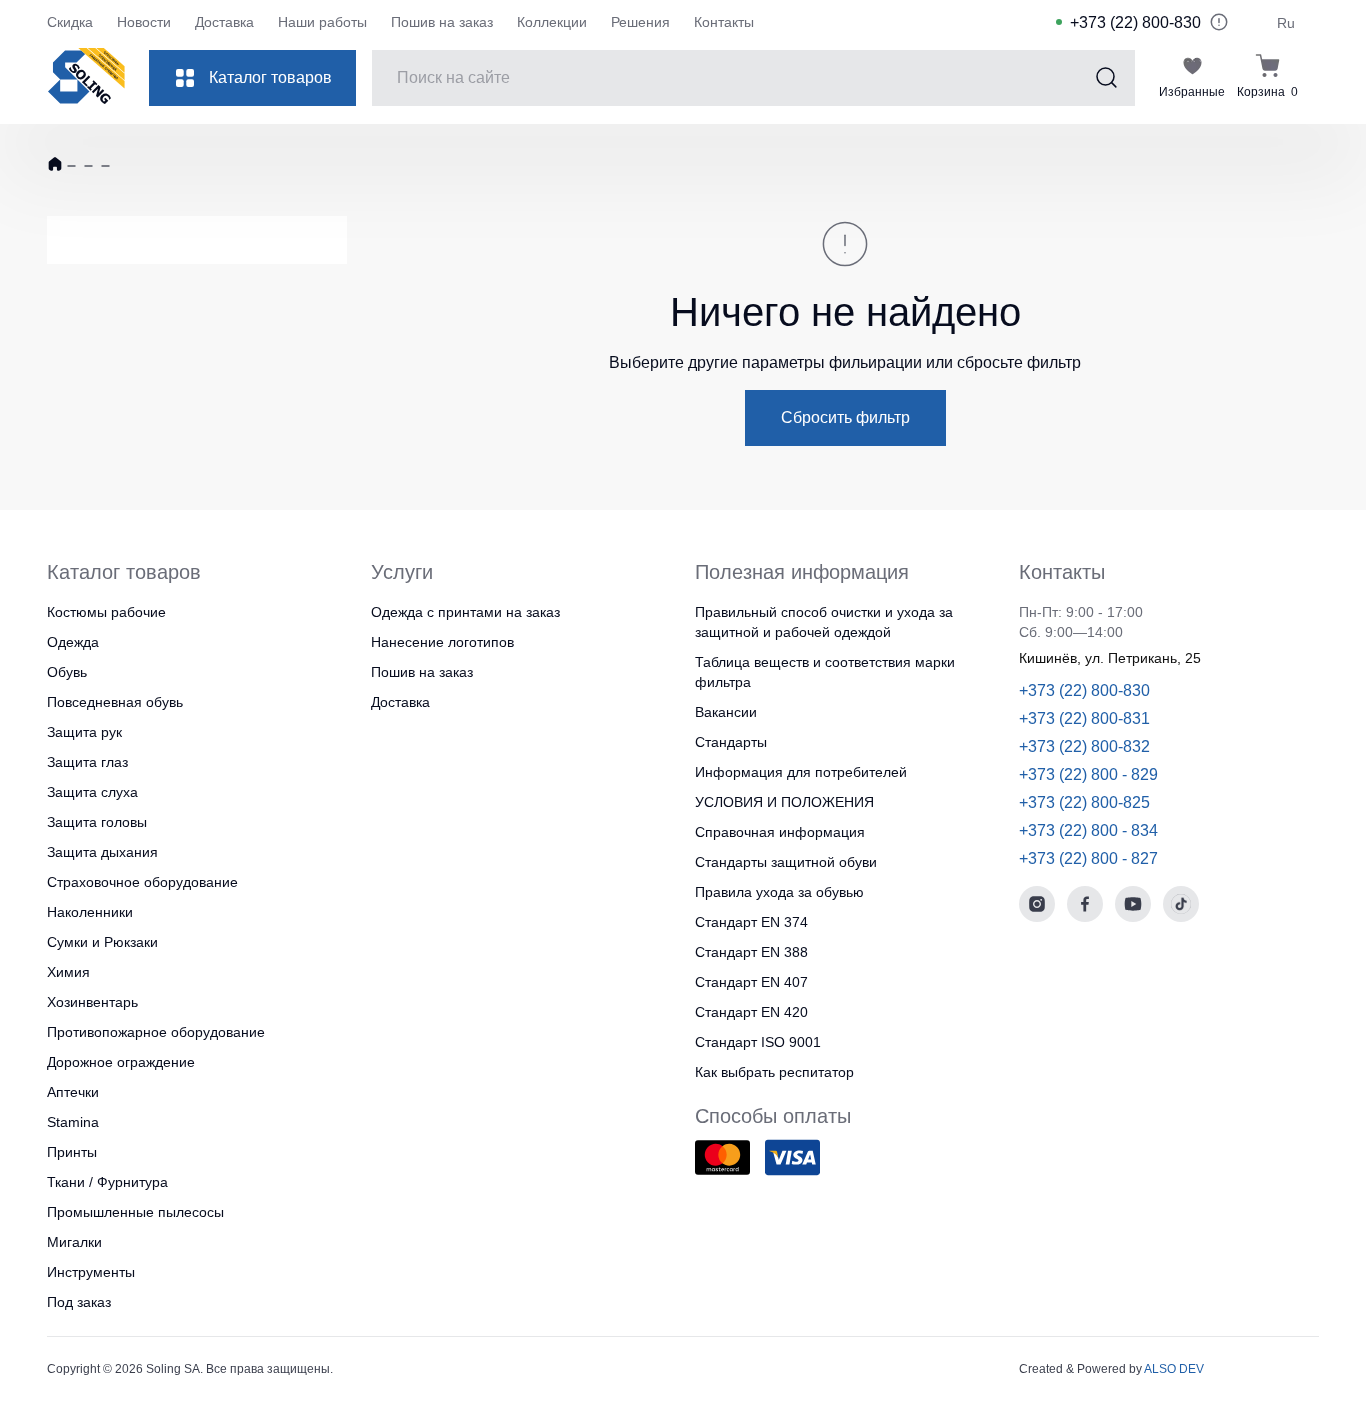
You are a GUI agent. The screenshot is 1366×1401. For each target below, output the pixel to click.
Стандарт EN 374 (751, 922)
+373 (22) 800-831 (1084, 718)
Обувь (67, 672)
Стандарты (731, 742)
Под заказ (79, 1302)
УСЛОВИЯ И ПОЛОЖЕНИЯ (784, 802)
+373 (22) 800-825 (1084, 802)
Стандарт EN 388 (751, 952)
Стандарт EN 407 (751, 982)
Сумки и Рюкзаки (102, 942)
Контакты (724, 22)
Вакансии (726, 712)
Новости (144, 22)
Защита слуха (92, 792)
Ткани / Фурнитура (107, 1182)
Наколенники (90, 912)
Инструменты (91, 1272)
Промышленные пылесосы (135, 1212)
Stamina (73, 1122)
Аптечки (73, 1092)
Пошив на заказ (442, 22)
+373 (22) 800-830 (1135, 22)
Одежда (73, 642)
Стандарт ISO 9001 (758, 1042)
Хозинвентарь (92, 1002)
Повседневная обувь (115, 702)
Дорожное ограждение (121, 1062)
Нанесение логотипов (442, 642)
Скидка (70, 22)
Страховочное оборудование (142, 882)
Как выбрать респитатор (774, 1072)
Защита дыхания (102, 852)
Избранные (1192, 92)
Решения (640, 22)
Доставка (224, 22)
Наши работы (322, 22)
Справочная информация (780, 832)
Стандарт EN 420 (751, 1012)
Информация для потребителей (801, 772)
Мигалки (74, 1242)
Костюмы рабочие (106, 612)
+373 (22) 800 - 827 (1088, 858)
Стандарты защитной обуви (786, 862)
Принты (72, 1152)
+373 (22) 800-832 (1084, 746)
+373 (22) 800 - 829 (1088, 774)
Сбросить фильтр (845, 417)
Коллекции (552, 22)
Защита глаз (87, 762)
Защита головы (97, 822)
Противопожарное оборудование (156, 1032)
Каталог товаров (270, 77)
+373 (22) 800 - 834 (1088, 830)
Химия (68, 972)
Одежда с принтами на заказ (465, 612)
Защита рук (84, 732)
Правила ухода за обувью (779, 892)
